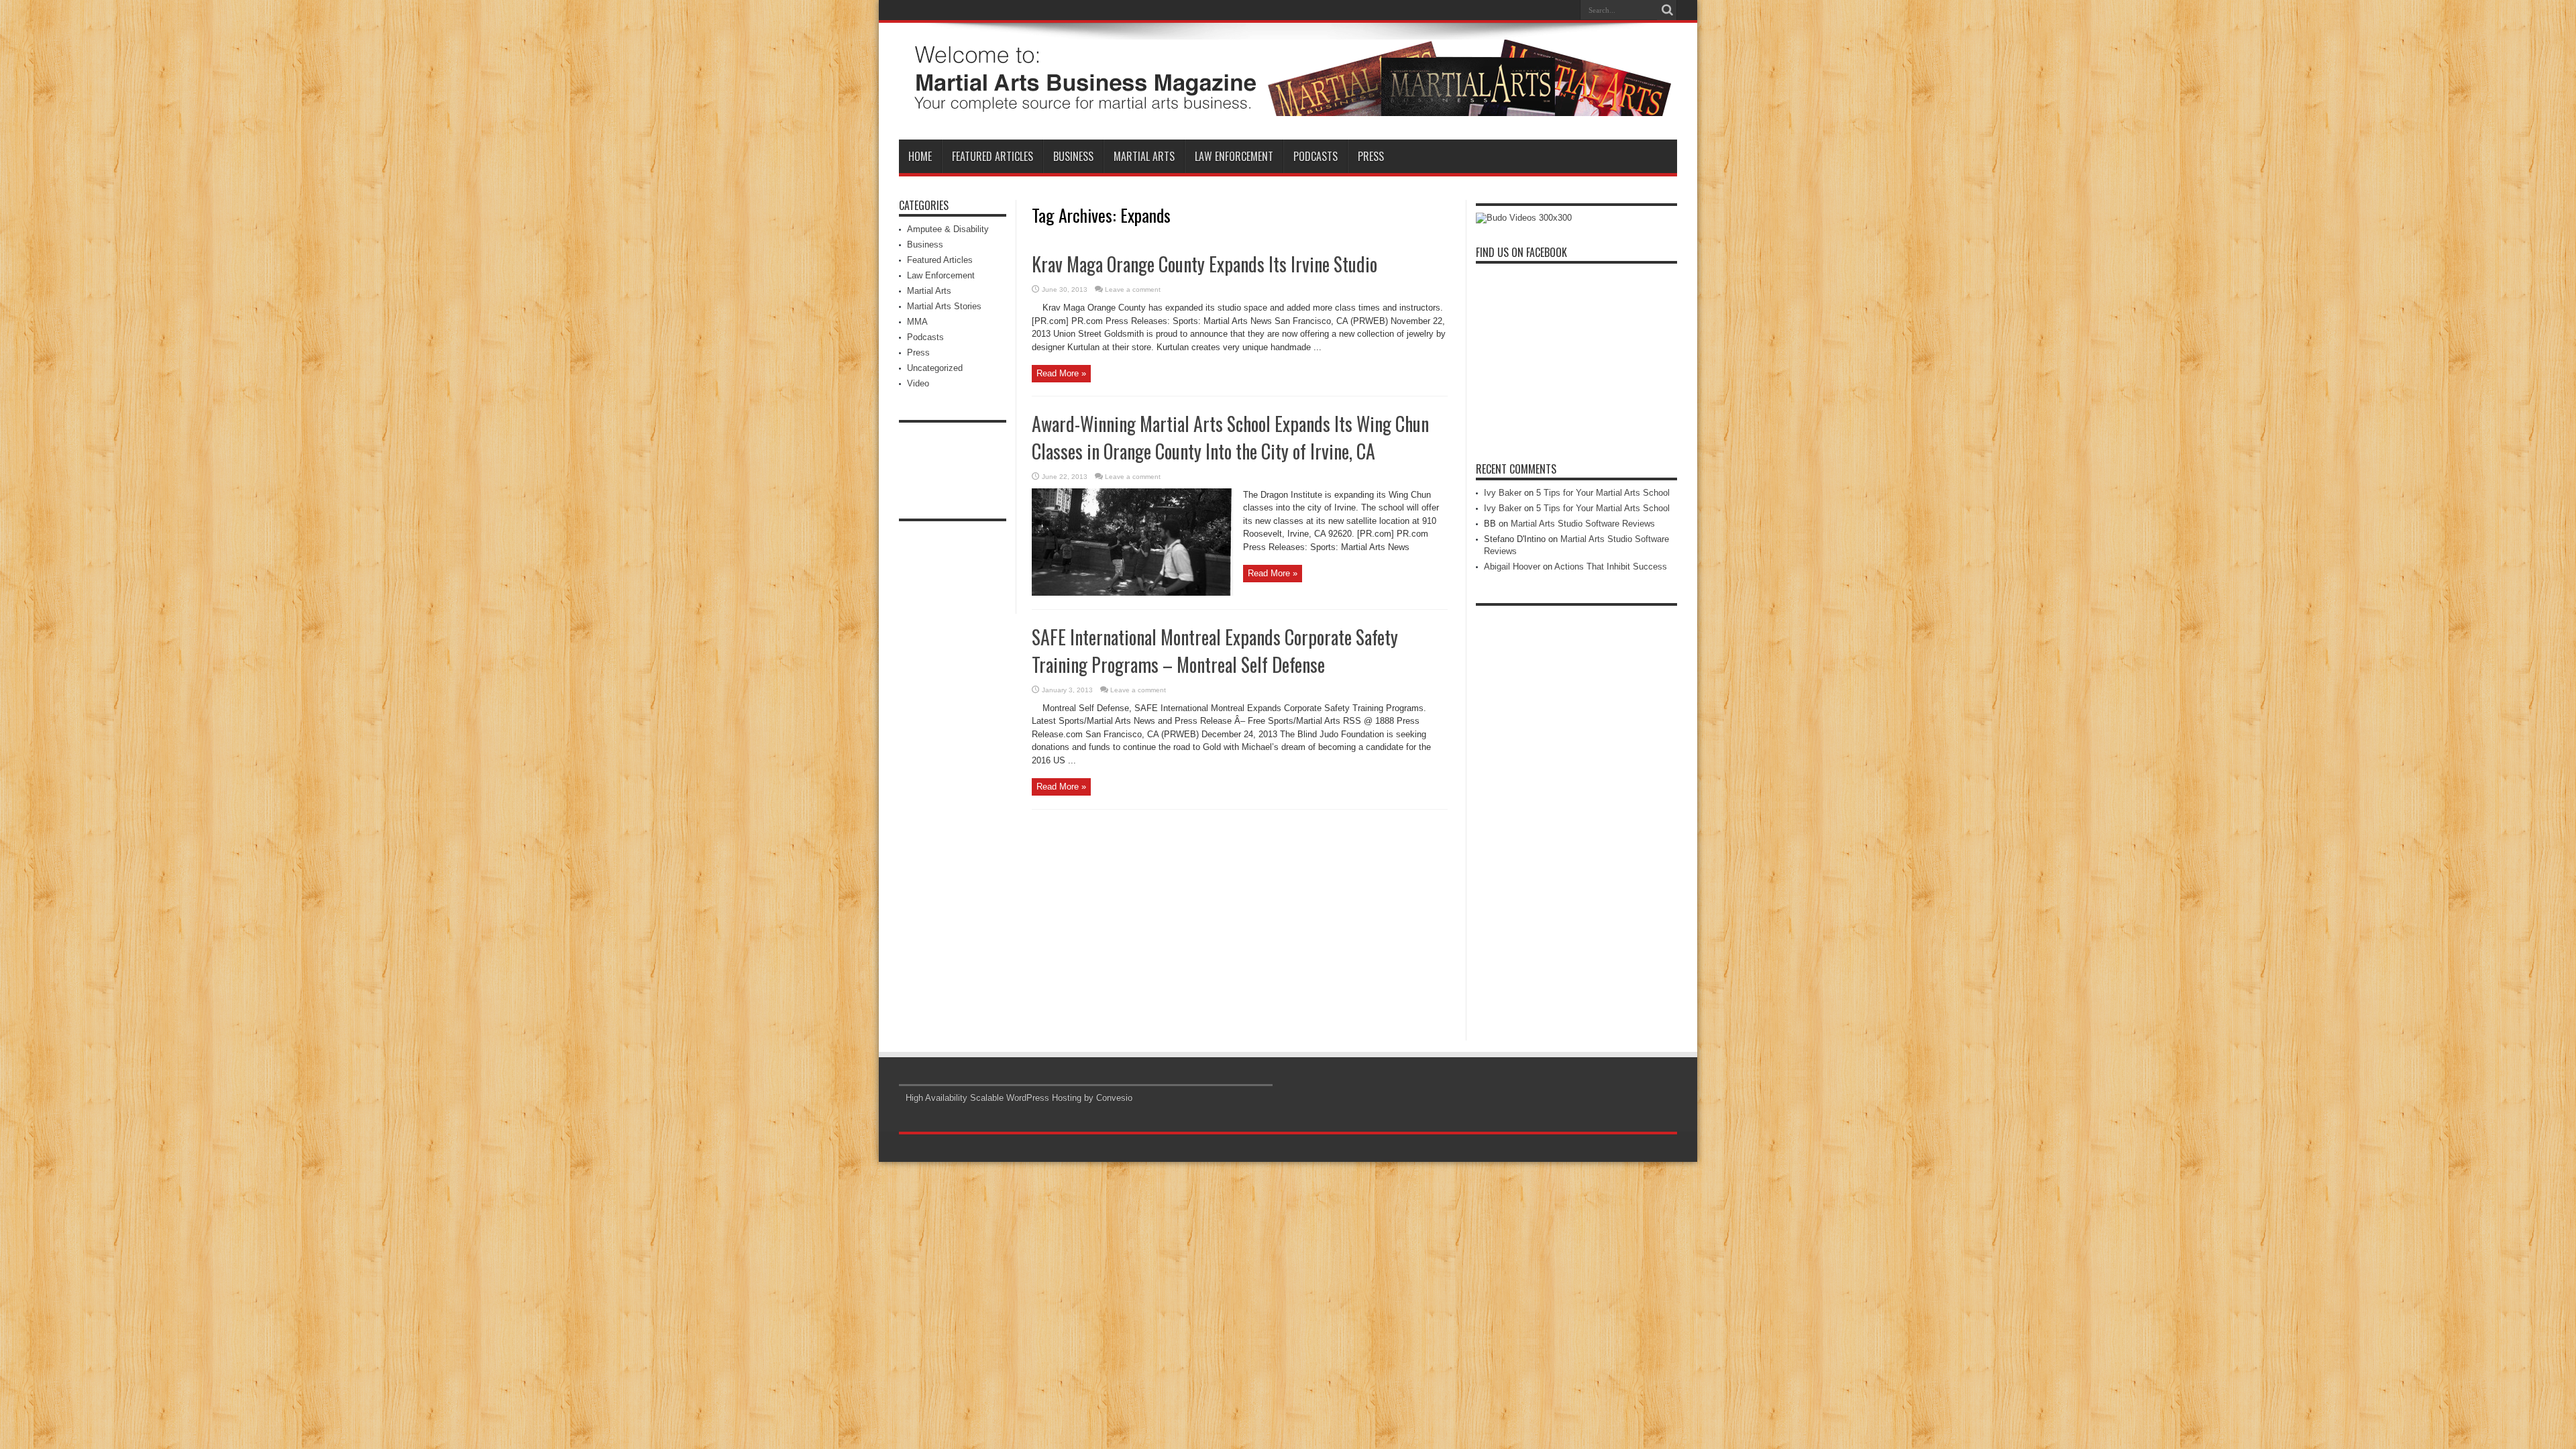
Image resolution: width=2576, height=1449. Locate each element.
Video (918, 383)
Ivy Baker (1503, 493)
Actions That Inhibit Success (1611, 567)
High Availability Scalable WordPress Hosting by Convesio (1019, 1098)
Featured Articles (992, 156)
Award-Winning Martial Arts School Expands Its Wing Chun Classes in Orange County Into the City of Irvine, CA (1230, 437)
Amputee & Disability (948, 229)
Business (1073, 156)
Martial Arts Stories (944, 306)
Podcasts (1316, 156)
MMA (917, 322)
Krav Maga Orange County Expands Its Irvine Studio (1204, 264)
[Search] (1667, 10)
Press (1371, 156)
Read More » (1061, 373)
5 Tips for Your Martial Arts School (1603, 493)
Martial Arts (1144, 156)
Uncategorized (935, 368)
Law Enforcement (1234, 156)
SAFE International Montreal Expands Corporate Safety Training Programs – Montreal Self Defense (1215, 651)
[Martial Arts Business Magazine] (1288, 106)
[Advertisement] (953, 460)
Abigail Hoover (1512, 567)
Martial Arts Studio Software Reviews (1583, 524)
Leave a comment (1133, 289)
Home (920, 156)
